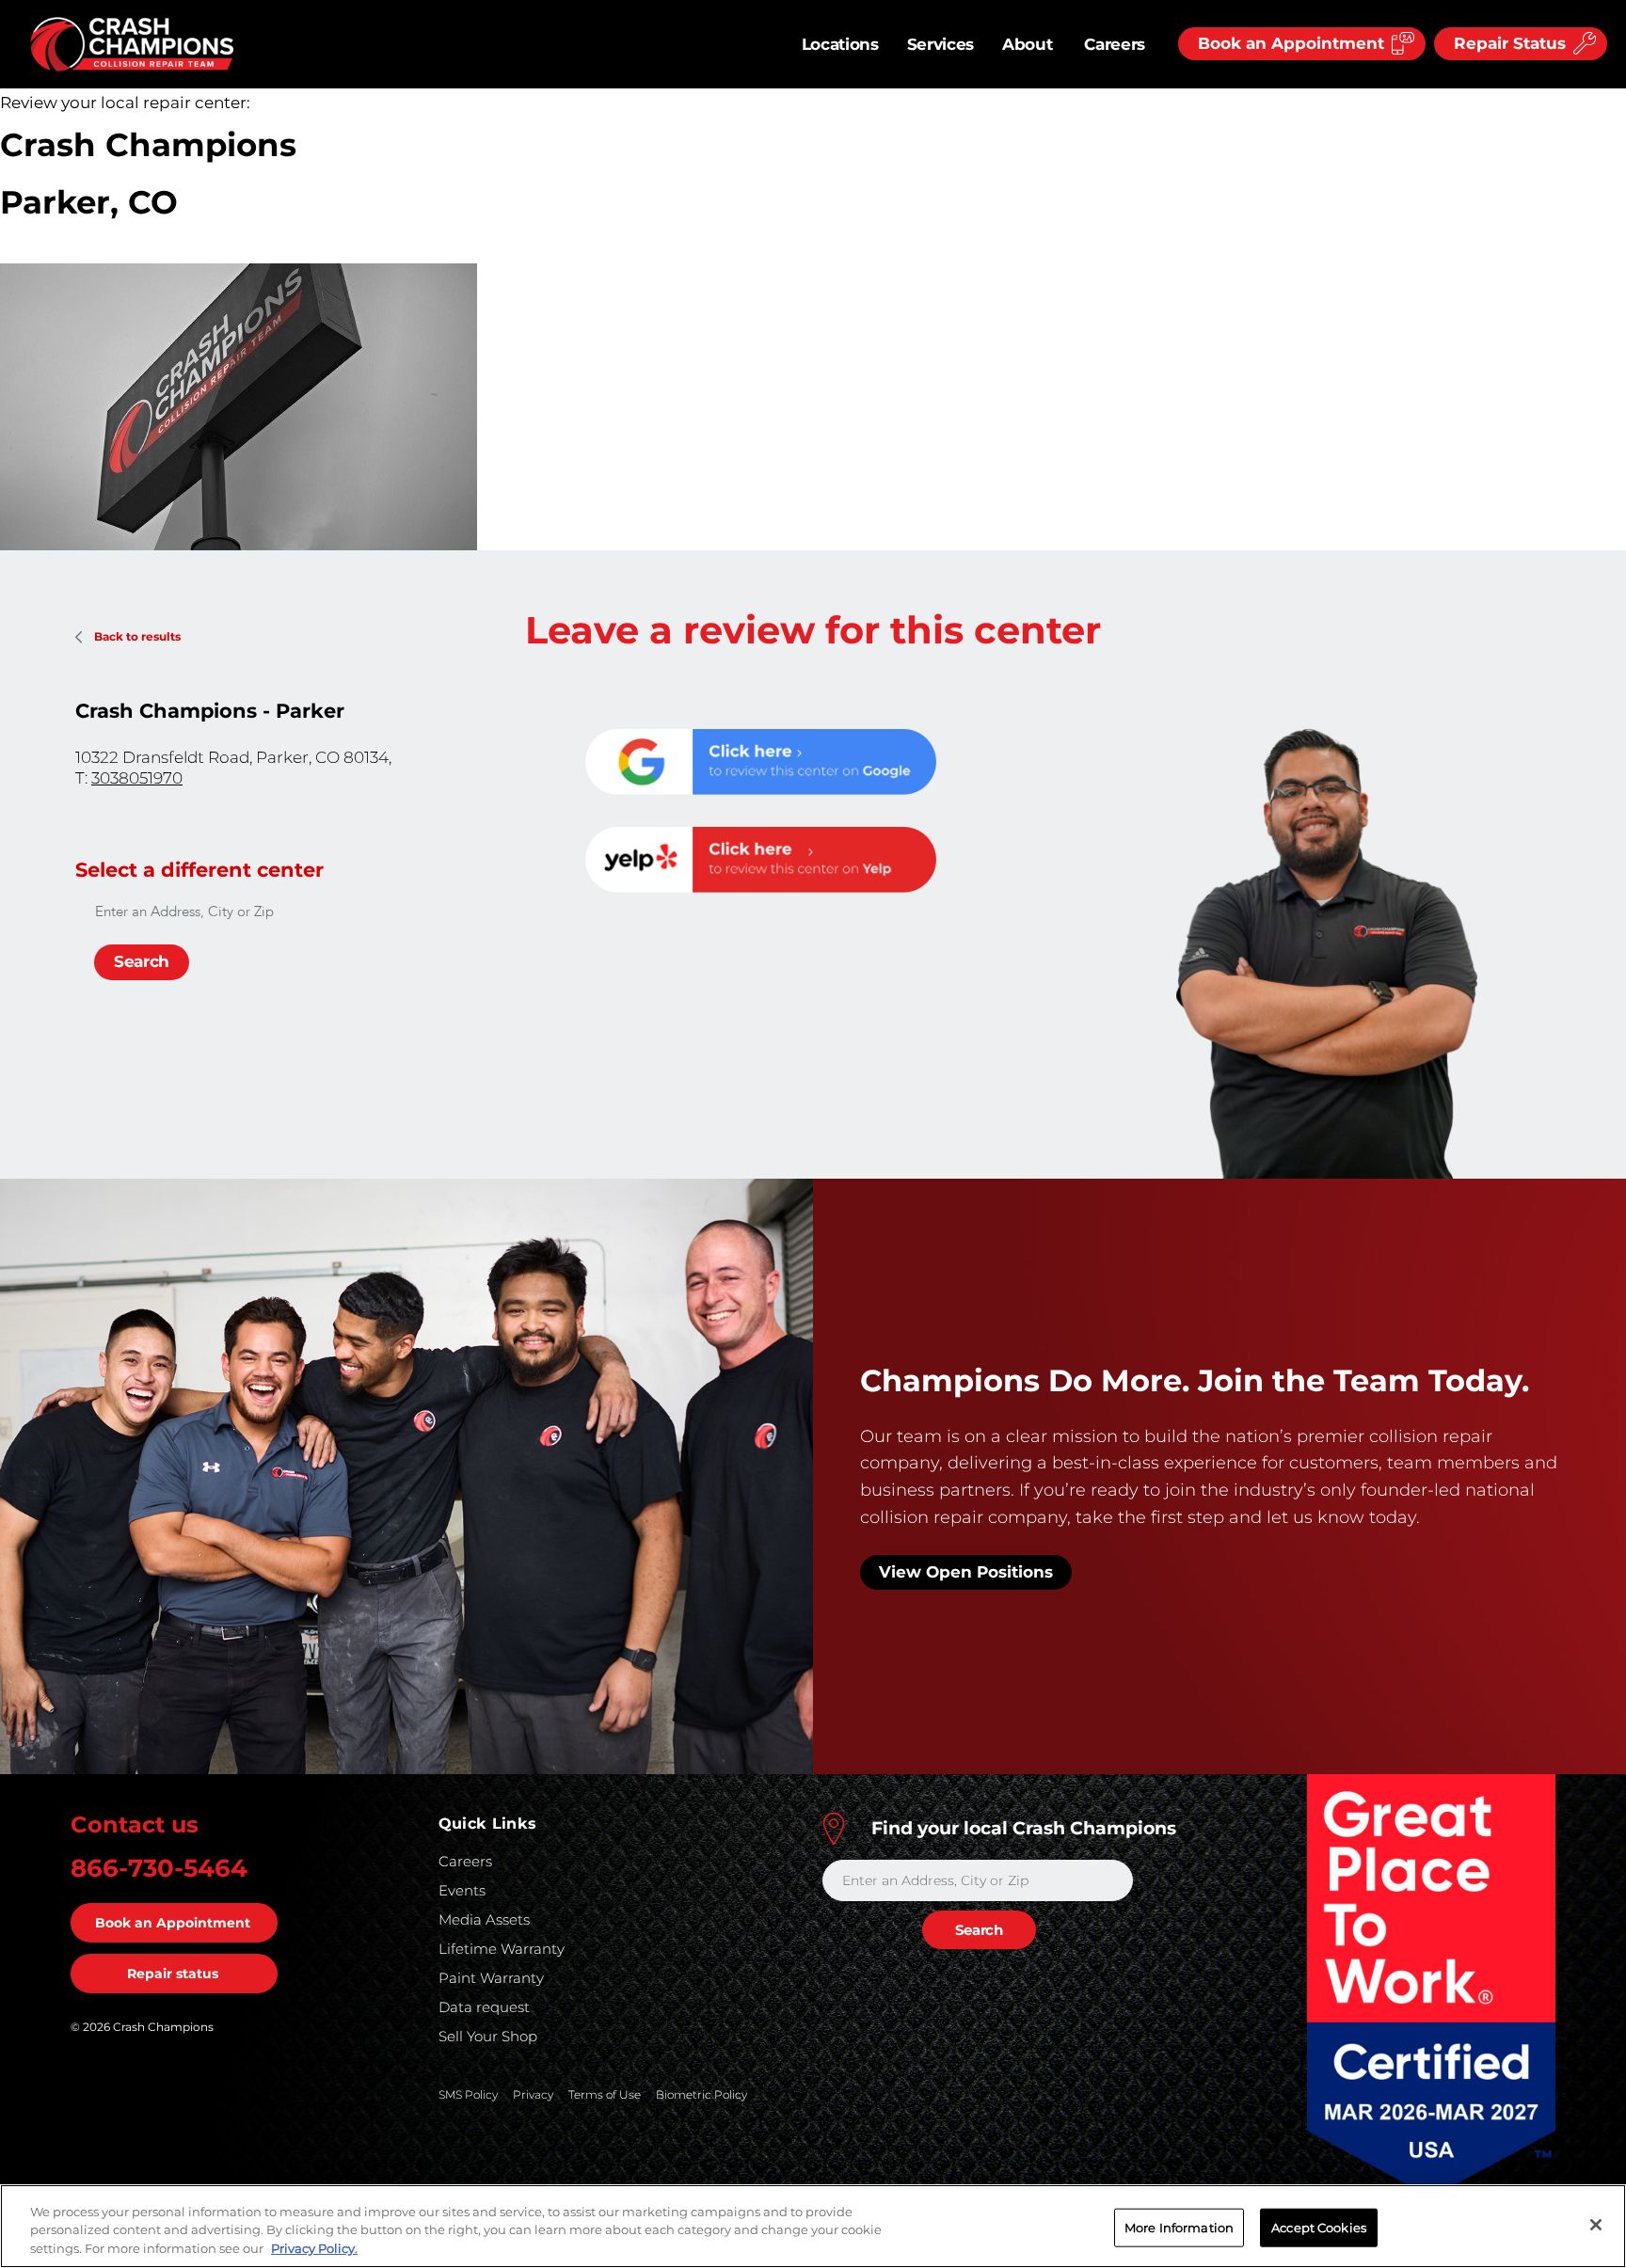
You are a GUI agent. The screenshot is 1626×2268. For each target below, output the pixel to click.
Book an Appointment (173, 1923)
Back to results (137, 636)
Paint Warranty (491, 1978)
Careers (1115, 44)
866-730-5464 (159, 1868)
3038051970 (137, 778)
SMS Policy (468, 2094)
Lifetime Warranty (502, 1949)
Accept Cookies (1319, 2227)
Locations (840, 44)
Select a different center (199, 870)
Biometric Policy (701, 2094)
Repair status (173, 1974)
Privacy (533, 2094)
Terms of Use (605, 2094)
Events (462, 1890)
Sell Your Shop (488, 2036)
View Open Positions (966, 1572)
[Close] (1596, 2225)
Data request (484, 2007)
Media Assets (484, 1919)
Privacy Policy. (314, 2248)
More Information (1179, 2227)
